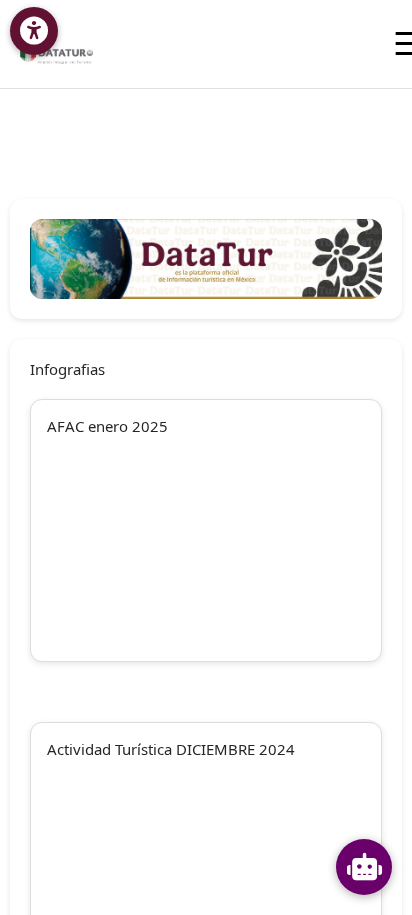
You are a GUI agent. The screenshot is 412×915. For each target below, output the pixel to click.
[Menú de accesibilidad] (34, 31)
